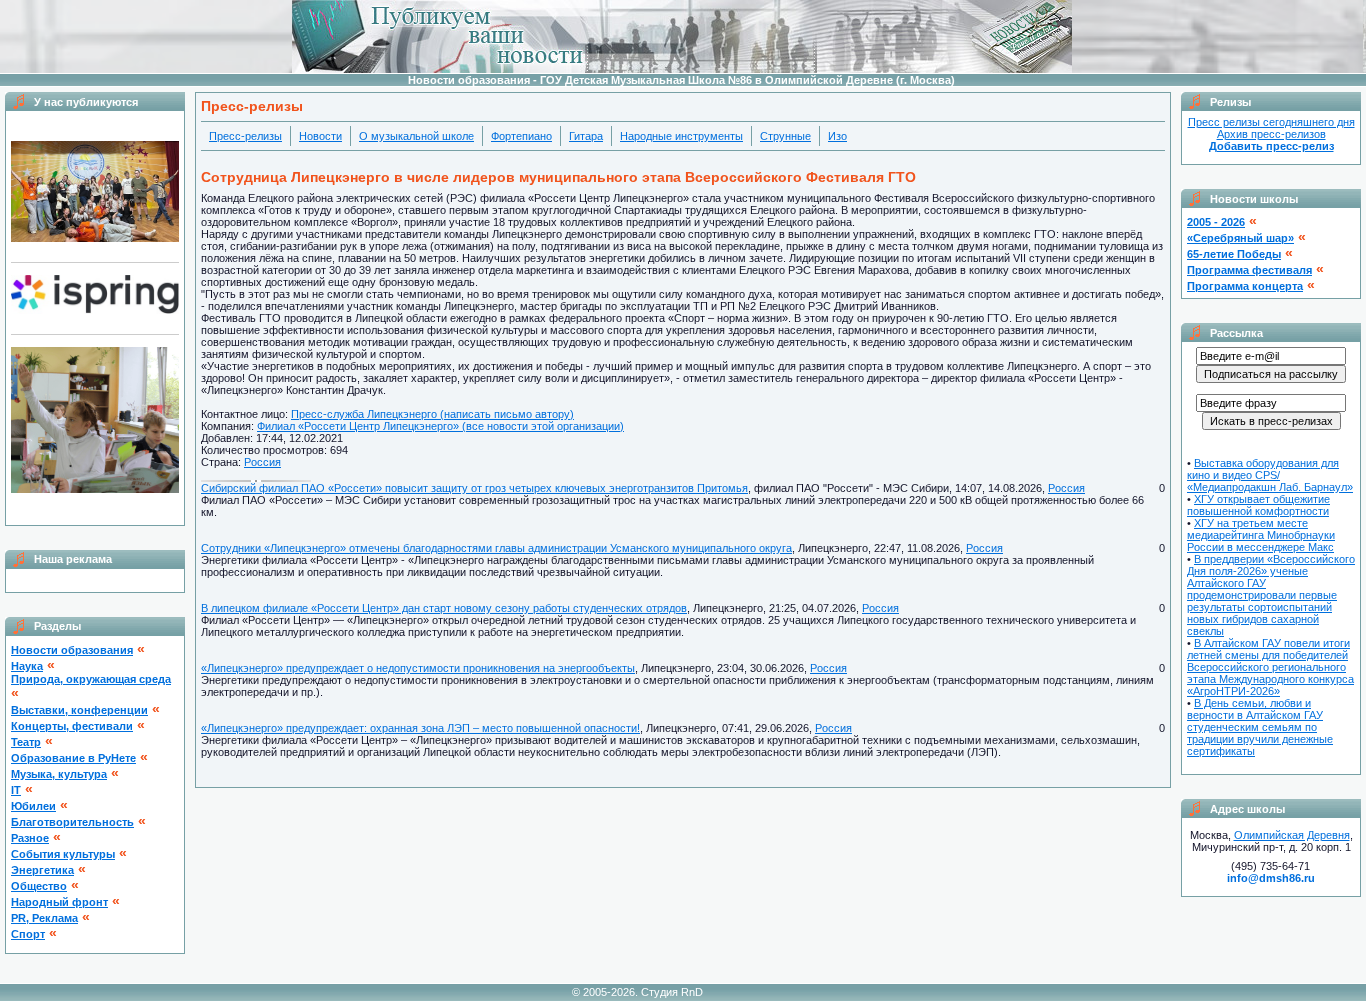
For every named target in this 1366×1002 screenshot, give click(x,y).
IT (16, 790)
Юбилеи (33, 806)
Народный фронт (59, 902)
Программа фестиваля (1249, 270)
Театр (26, 742)
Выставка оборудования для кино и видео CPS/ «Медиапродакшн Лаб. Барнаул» (1270, 475)
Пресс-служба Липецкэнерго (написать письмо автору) (432, 414)
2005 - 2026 (1216, 222)
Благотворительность (72, 822)
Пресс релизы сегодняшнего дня (1271, 122)
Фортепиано (521, 136)
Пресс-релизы (245, 136)
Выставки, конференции (79, 710)
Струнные (785, 136)
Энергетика (42, 870)
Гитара (586, 136)
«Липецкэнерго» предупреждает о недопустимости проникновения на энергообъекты (418, 668)
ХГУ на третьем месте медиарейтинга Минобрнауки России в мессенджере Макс (1261, 535)
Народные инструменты (681, 136)
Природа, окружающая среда (91, 679)
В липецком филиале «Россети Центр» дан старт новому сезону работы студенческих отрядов (444, 608)
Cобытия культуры (63, 854)
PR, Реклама (44, 918)
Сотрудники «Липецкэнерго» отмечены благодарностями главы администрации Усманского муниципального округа (496, 548)
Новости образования (72, 650)
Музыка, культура (59, 774)
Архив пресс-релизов (1271, 134)
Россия (262, 462)
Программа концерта (1245, 286)
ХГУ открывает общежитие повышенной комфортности (1258, 505)
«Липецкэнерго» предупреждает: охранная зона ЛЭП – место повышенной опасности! (420, 728)
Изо (837, 136)
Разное (30, 838)
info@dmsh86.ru (1271, 878)
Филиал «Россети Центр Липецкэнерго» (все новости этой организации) (440, 426)
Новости (320, 136)
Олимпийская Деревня (1292, 835)
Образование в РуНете (73, 758)
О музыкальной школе (416, 136)
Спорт (28, 934)
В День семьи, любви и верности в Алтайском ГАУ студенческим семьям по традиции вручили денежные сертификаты (1260, 727)
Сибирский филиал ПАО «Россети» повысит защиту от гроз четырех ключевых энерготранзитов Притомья (474, 488)
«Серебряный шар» (1240, 238)
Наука (27, 666)
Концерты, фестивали (72, 726)
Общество (39, 886)
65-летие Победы (1234, 254)
